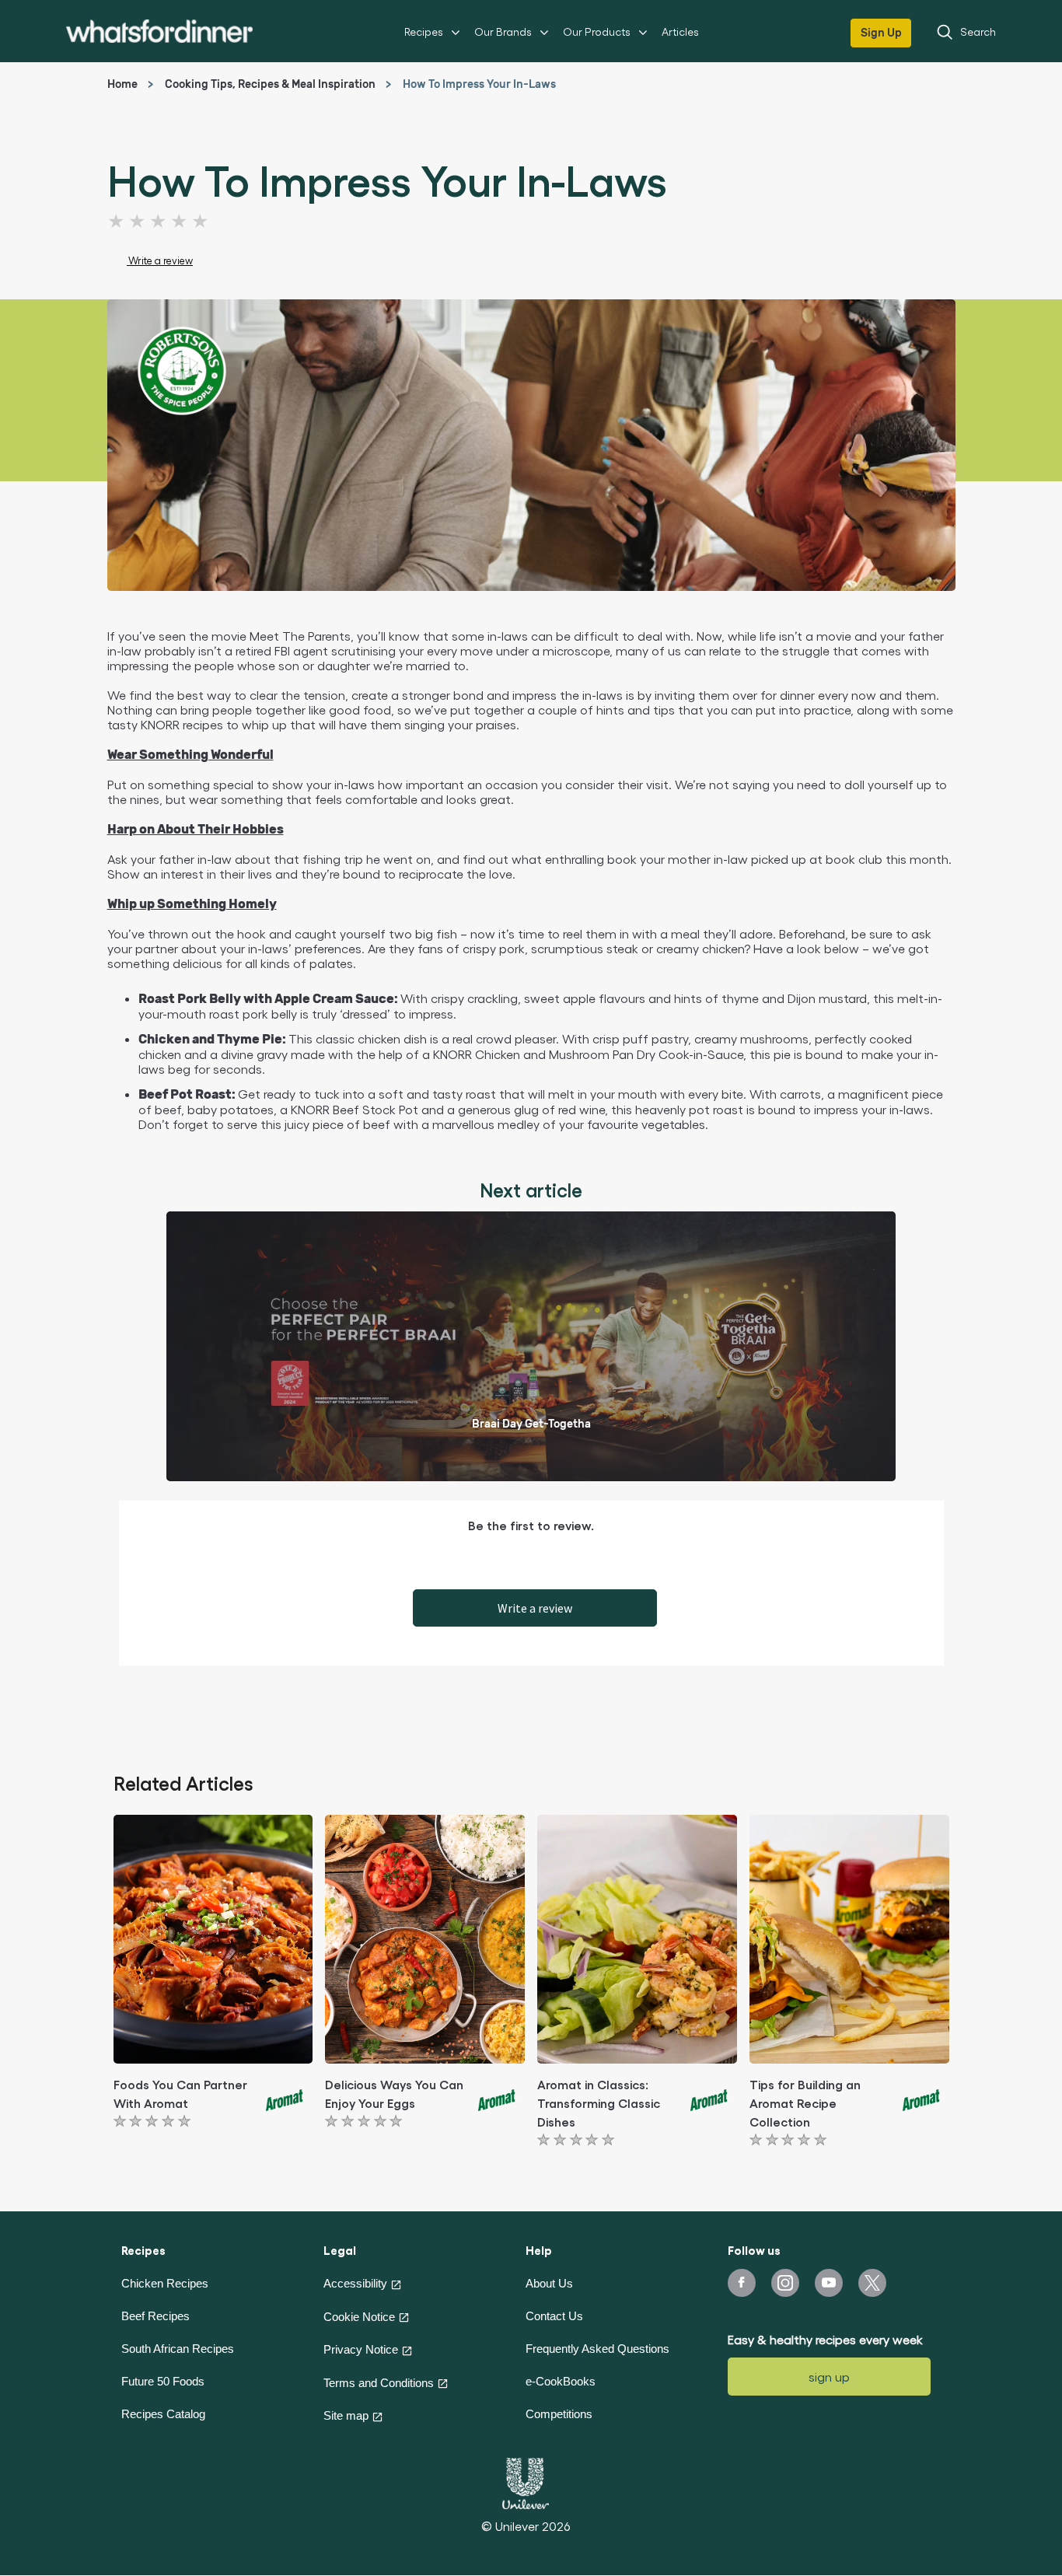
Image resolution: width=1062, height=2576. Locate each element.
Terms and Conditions (379, 2383)
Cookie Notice (359, 2317)
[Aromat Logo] (285, 2098)
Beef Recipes (155, 2316)
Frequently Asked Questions (597, 2349)
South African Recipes (178, 2349)
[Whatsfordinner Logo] (159, 31)
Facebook (742, 2283)
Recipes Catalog (163, 2414)
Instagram (785, 2283)
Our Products (597, 31)
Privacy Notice (361, 2349)
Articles (680, 31)
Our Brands (503, 31)
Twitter (872, 2283)
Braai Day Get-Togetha (531, 1424)
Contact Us (554, 2316)
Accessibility (355, 2283)
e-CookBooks (561, 2381)
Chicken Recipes (165, 2283)
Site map (346, 2415)
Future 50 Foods (163, 2381)
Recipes (424, 31)
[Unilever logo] (526, 2481)
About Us (549, 2283)
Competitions (559, 2414)
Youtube (829, 2283)
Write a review (535, 1608)
